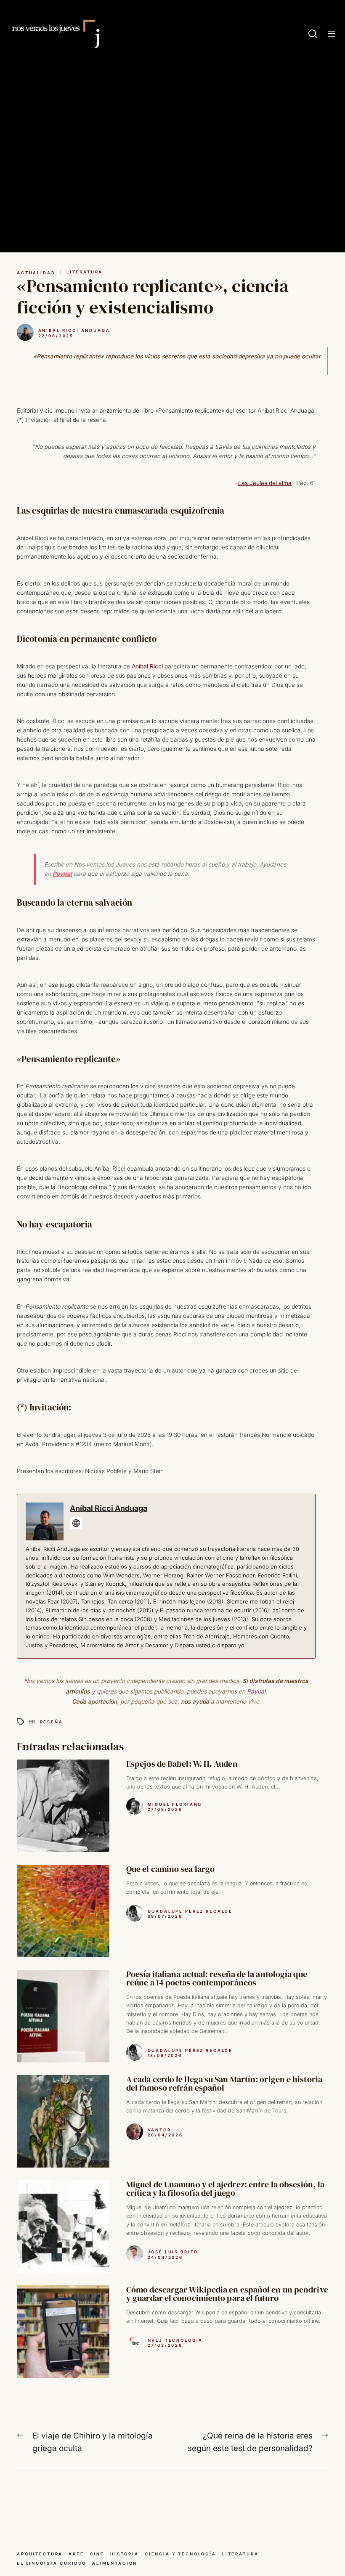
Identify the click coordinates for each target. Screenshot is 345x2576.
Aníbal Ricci (147, 666)
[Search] (313, 34)
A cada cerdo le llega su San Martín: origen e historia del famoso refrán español (224, 2083)
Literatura (85, 272)
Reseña (52, 1722)
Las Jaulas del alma (265, 483)
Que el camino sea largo (170, 1869)
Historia (125, 2554)
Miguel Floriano (175, 1804)
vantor (159, 2130)
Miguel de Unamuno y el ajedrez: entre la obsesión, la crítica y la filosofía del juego (225, 2189)
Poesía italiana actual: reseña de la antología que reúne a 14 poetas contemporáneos (217, 1978)
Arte (76, 2554)
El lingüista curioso (52, 2563)
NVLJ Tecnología (175, 2340)
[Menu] (332, 34)
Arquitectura (40, 2554)
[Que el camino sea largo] (63, 1911)
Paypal (62, 874)
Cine (97, 2554)
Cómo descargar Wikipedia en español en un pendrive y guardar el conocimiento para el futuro (227, 2294)
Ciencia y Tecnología (180, 2554)
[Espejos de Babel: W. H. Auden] (63, 1806)
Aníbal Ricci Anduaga (74, 330)
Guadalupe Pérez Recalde (190, 1911)
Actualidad (36, 273)
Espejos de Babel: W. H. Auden (182, 1764)
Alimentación (115, 2563)
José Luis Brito (173, 2252)
